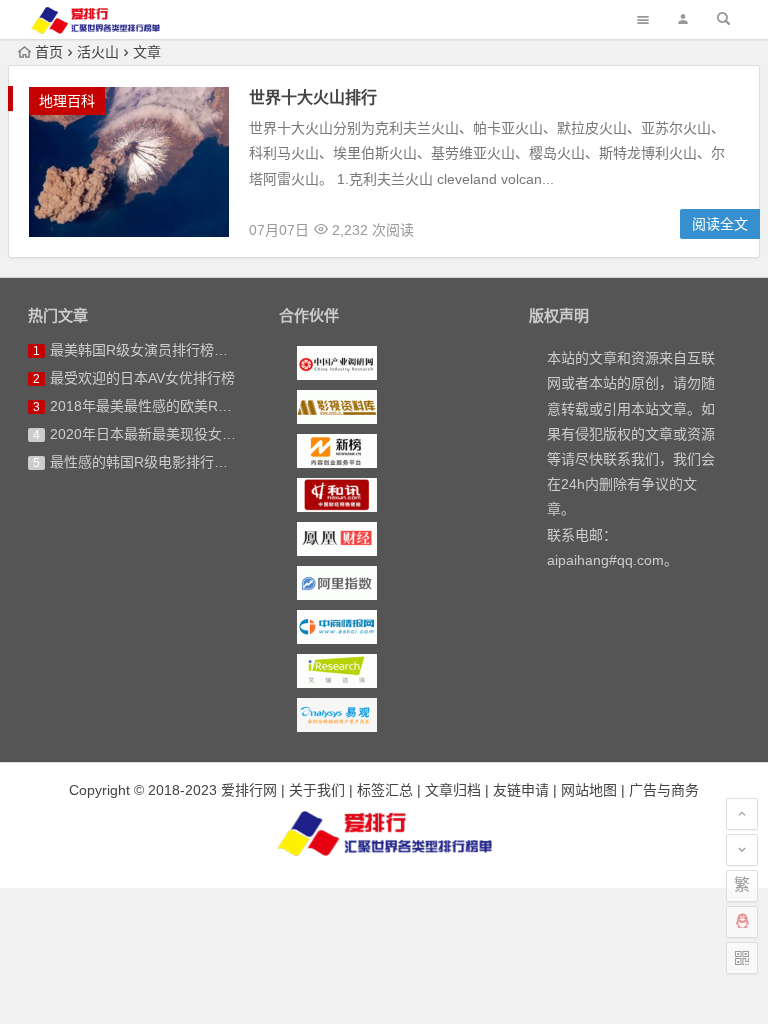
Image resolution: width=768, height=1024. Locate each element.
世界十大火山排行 (313, 97)
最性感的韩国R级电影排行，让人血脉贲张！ (188, 462)
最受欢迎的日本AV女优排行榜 (142, 378)
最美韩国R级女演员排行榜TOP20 (154, 350)
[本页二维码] (742, 958)
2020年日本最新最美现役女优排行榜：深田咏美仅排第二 (227, 434)
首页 (49, 52)
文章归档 (453, 790)
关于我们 (317, 790)
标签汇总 (385, 790)
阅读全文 (720, 224)
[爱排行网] (383, 833)
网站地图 (589, 790)
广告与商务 (664, 790)
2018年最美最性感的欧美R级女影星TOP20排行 (198, 406)
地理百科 (67, 101)
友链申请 (521, 790)
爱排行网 (249, 790)
